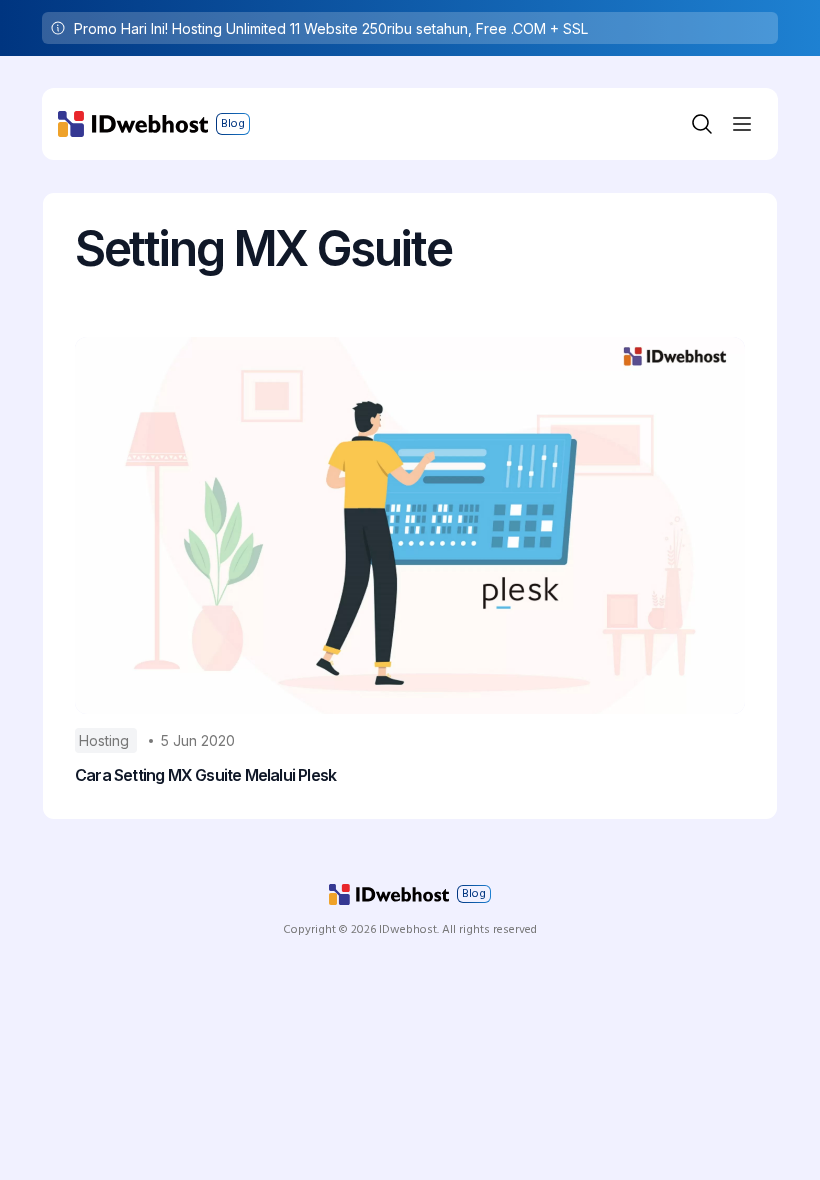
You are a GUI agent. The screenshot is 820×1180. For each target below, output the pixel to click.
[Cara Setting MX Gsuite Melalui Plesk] (410, 525)
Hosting (106, 740)
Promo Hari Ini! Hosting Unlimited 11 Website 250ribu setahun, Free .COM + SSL (331, 28)
